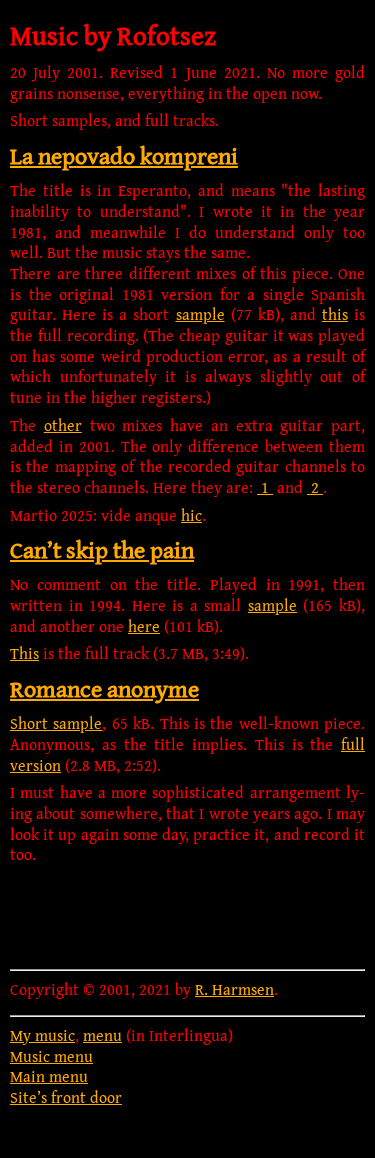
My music (42, 1035)
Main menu (49, 1076)
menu (102, 1035)
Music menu (51, 1056)
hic (191, 515)
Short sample (56, 723)
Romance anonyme (104, 688)
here (144, 626)
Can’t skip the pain (102, 549)
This (24, 653)
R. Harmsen (234, 989)
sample (200, 314)
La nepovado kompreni (124, 155)
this (335, 314)
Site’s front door (66, 1097)
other (63, 425)
